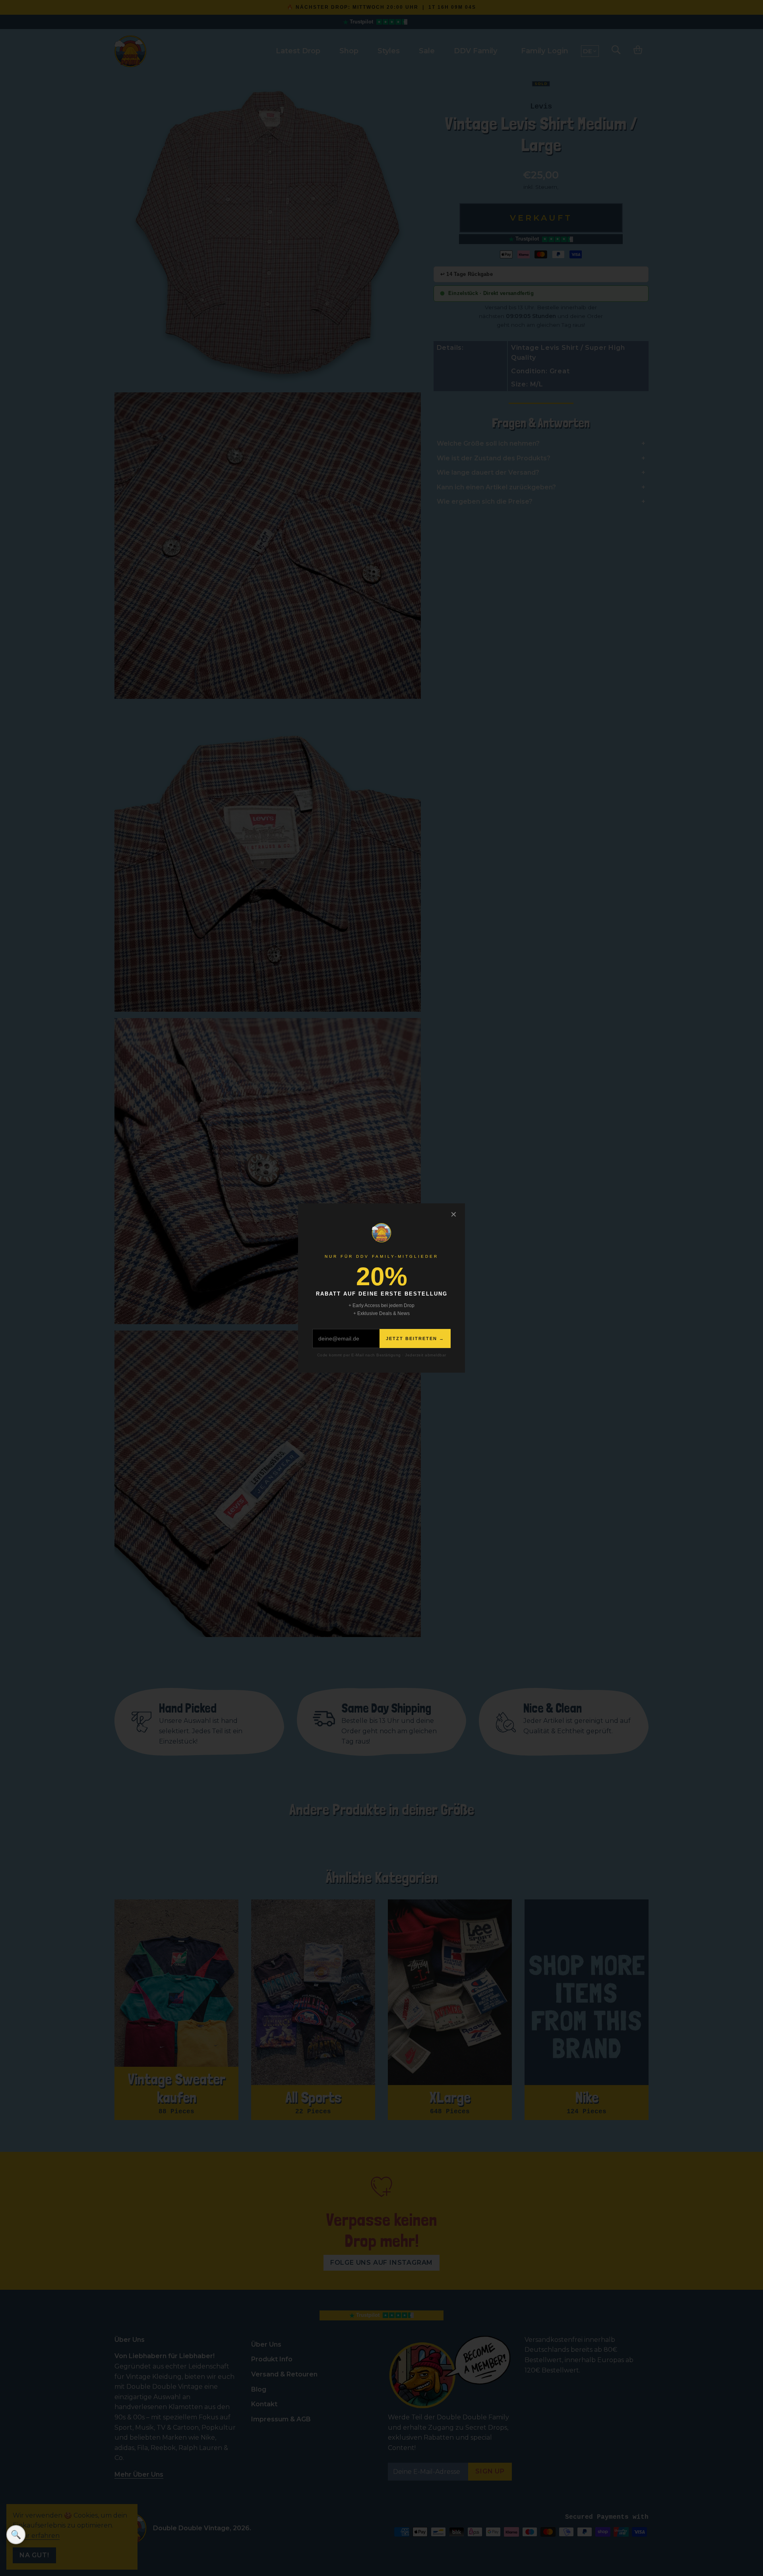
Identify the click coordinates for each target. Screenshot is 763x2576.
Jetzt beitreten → (415, 1338)
